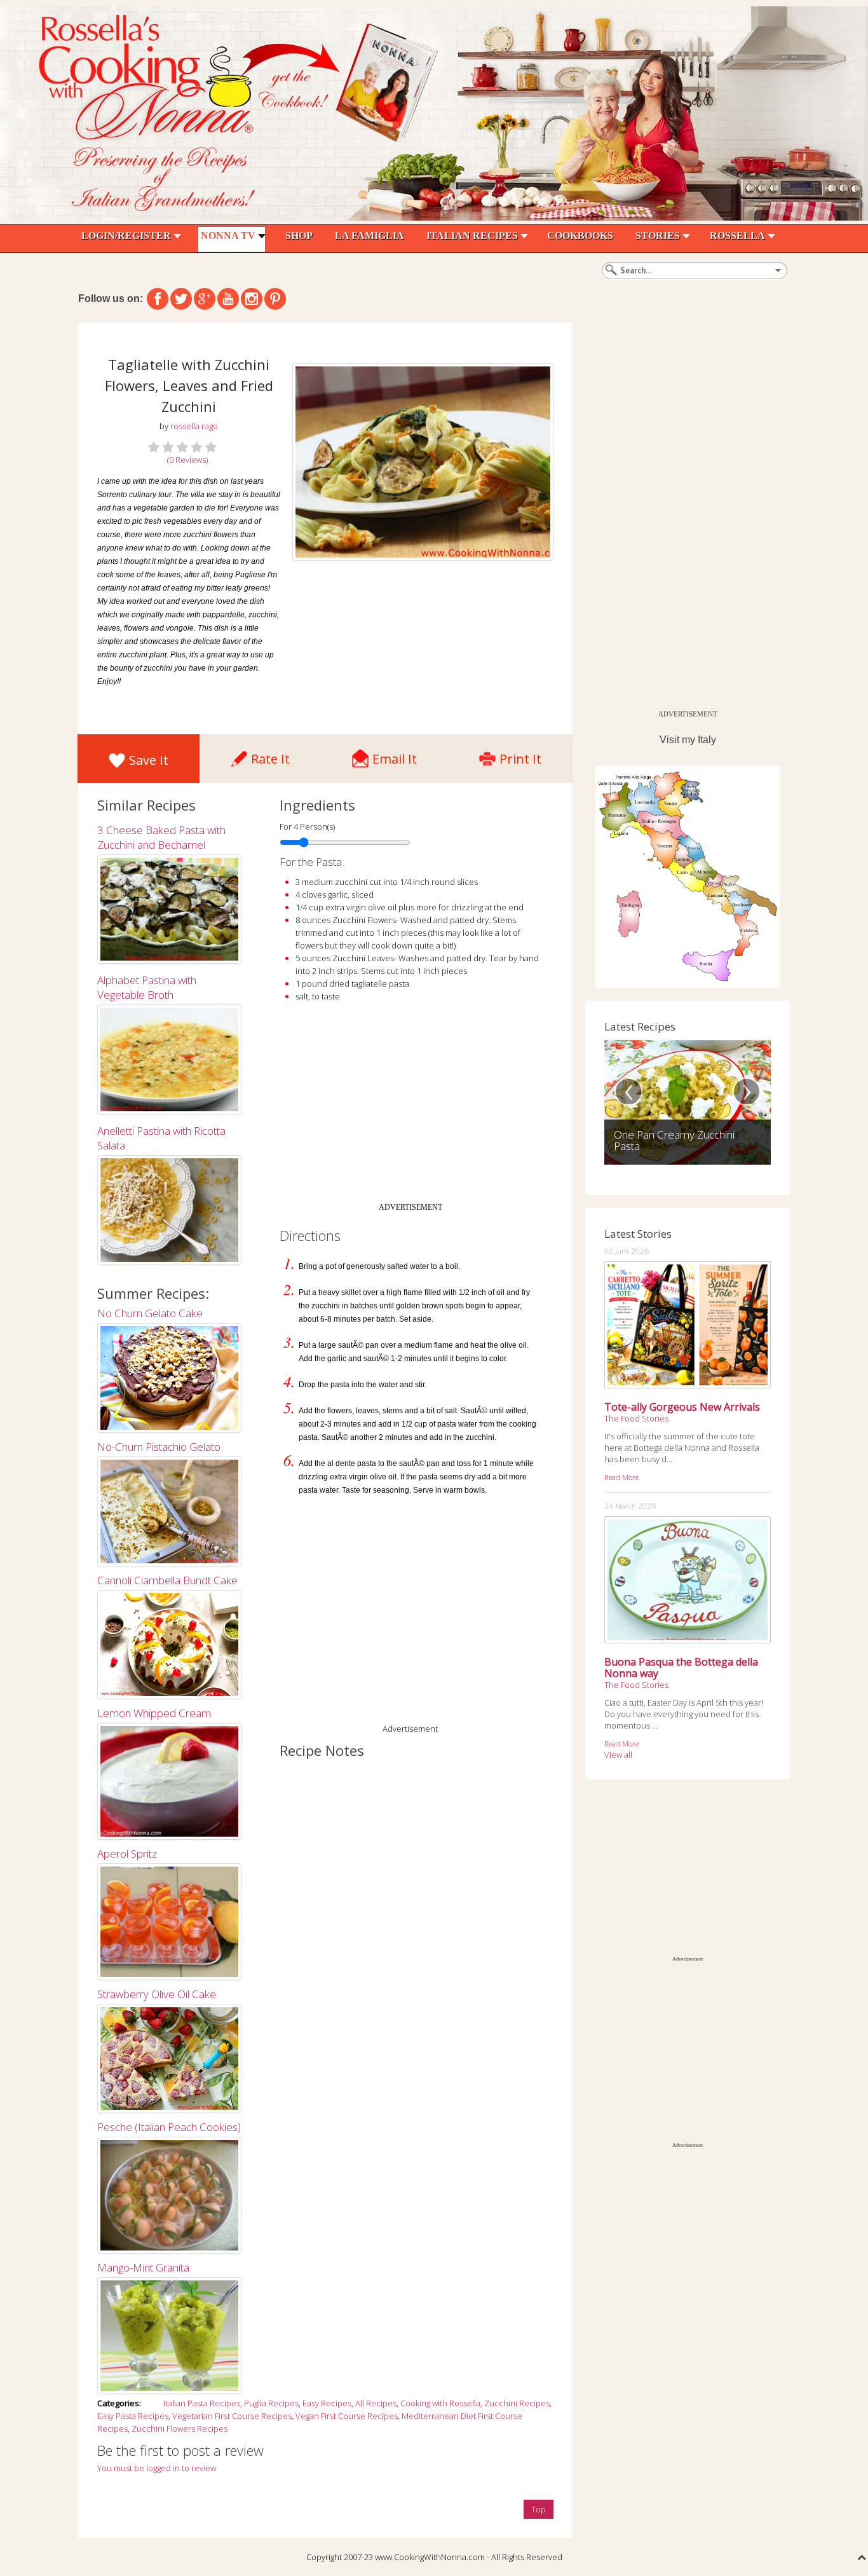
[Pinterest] (275, 299)
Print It (520, 756)
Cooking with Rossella (440, 2403)
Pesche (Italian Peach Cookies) (169, 2127)
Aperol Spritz (127, 1853)
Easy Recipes (327, 2403)
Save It (149, 760)
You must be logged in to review (157, 2468)
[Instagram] (252, 299)
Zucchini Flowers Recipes (180, 2429)
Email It (395, 756)
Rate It (270, 756)
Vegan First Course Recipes (347, 2416)
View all (618, 1755)
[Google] (205, 299)
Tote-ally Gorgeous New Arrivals (682, 1407)
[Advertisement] (410, 1107)
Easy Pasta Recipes (133, 2416)
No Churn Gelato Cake (150, 1313)
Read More (621, 1477)
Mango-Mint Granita (143, 2267)
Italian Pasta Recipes (202, 2403)
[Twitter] (181, 299)
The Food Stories (636, 1418)
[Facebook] (158, 299)
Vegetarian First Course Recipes (232, 2416)
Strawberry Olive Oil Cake (157, 1994)
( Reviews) (187, 460)
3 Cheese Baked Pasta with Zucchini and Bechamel (161, 837)
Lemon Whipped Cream (154, 1713)
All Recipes (376, 2403)
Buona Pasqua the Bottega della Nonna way (681, 1668)
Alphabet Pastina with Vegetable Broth (147, 987)
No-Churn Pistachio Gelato (159, 1447)
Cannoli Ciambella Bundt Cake (167, 1580)
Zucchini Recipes (517, 2403)
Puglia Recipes (271, 2403)
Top (539, 2509)
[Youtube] (228, 299)
